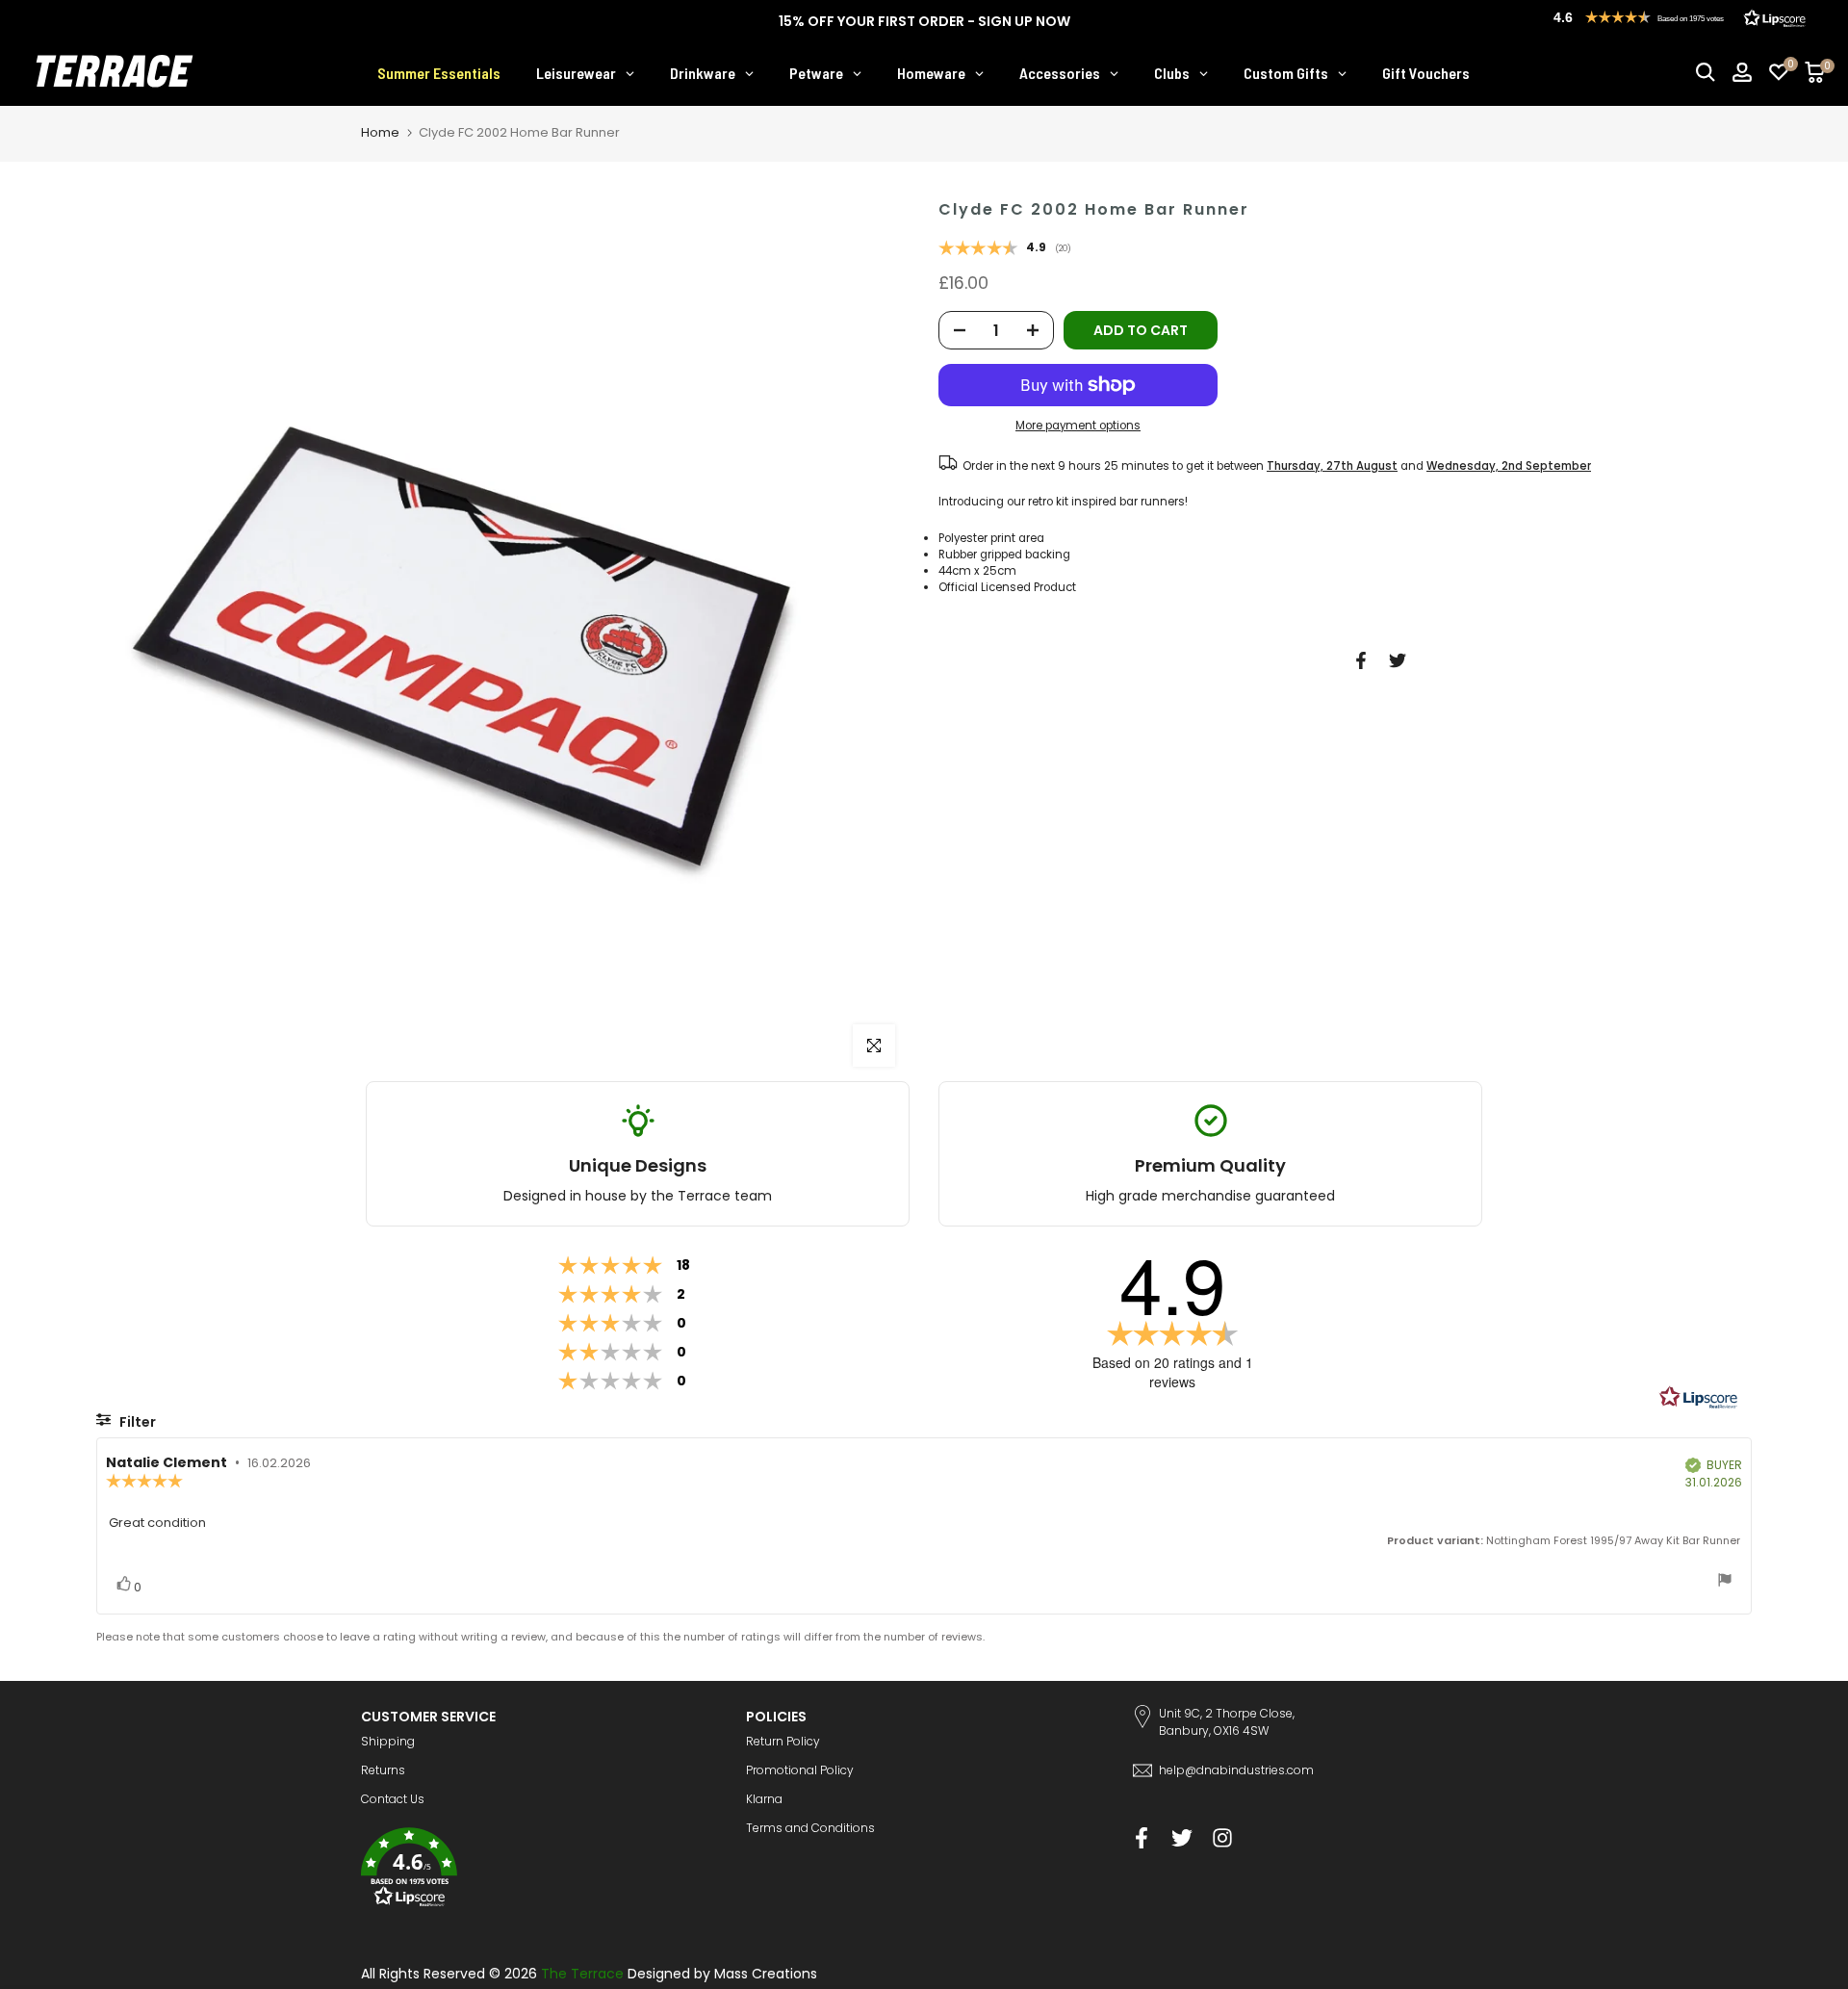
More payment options (1078, 426)
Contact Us (393, 1799)
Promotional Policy (800, 1770)
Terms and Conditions (810, 1828)
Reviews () (1005, 249)
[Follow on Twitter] (1182, 1837)
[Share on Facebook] (1361, 660)
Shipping (388, 1741)
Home (380, 132)
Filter (136, 1422)
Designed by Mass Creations (722, 1974)
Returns (383, 1770)
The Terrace (582, 1974)
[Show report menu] (1725, 1582)
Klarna (764, 1799)
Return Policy (783, 1741)
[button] (539, 1870)
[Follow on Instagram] (1222, 1837)
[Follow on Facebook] (1142, 1837)
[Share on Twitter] (1398, 660)
